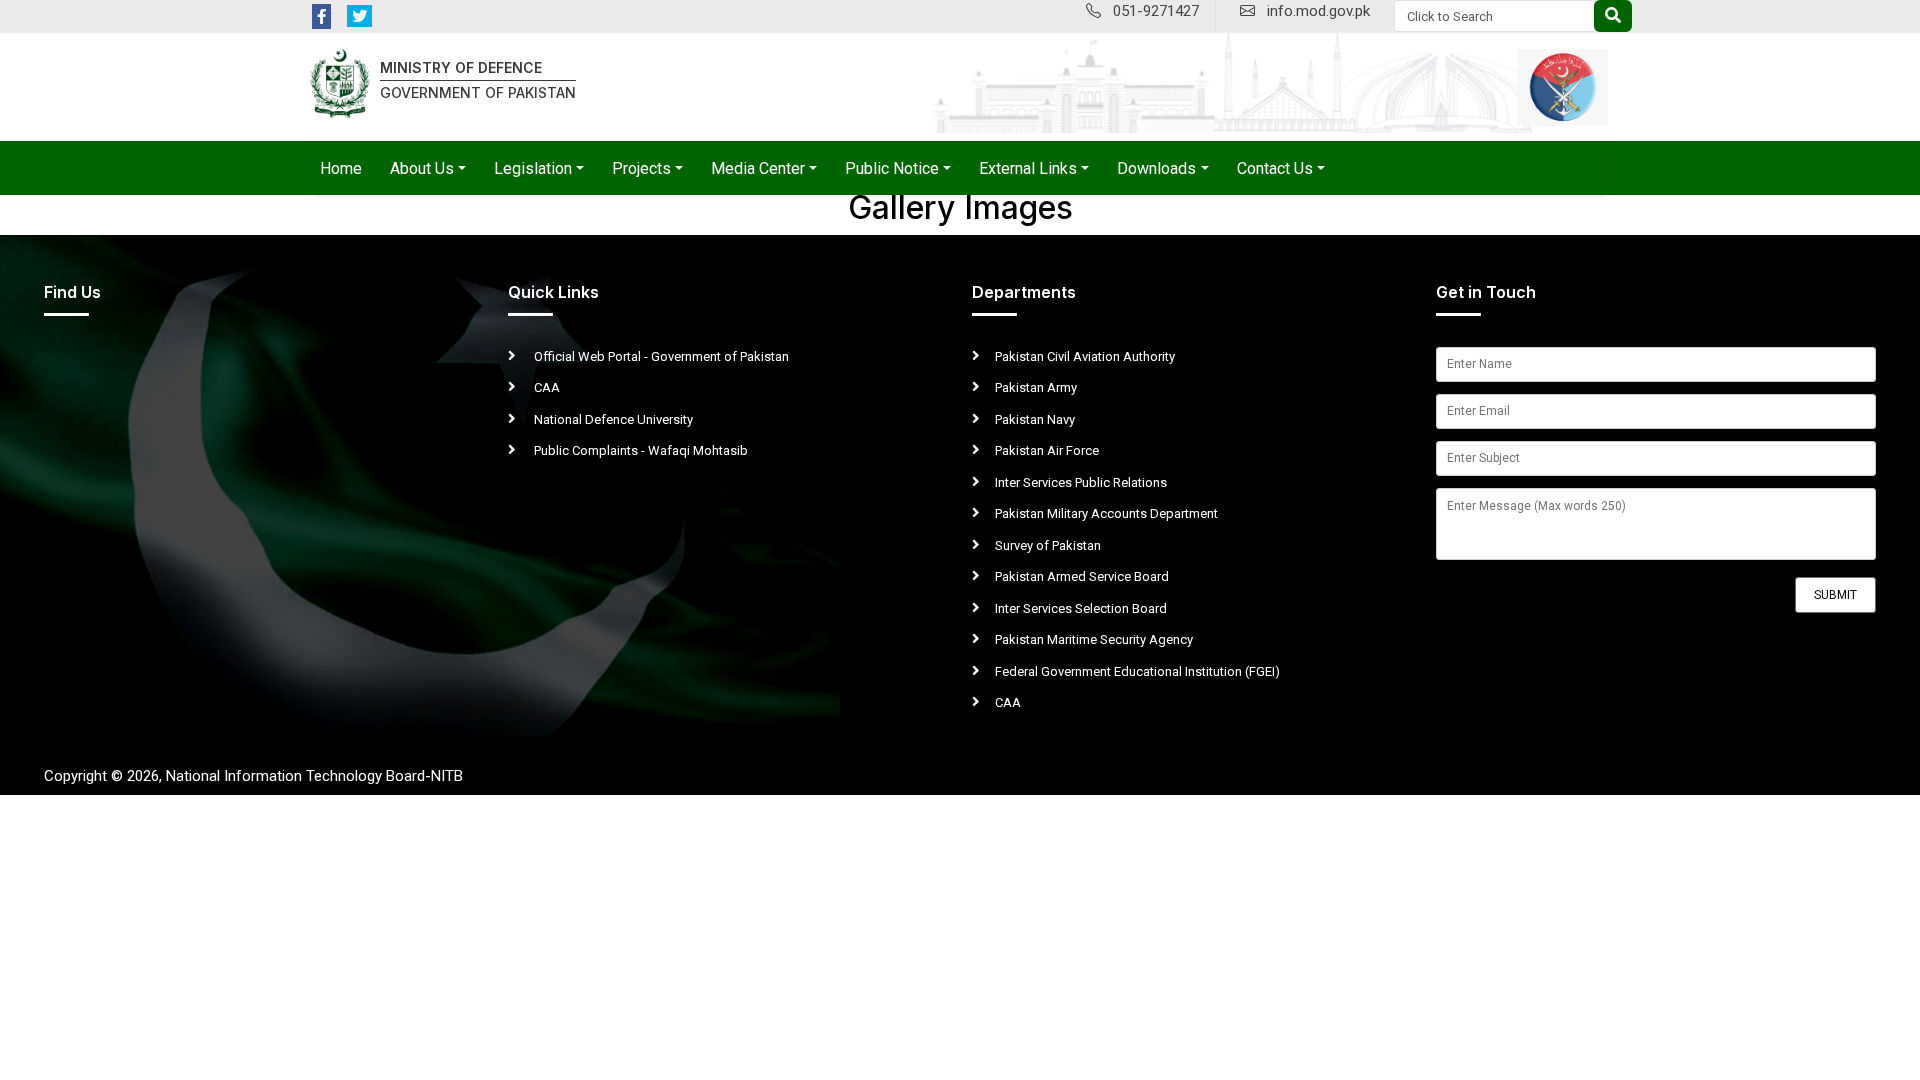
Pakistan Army (1036, 387)
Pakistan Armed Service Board (1082, 576)
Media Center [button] (758, 168)
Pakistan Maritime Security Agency (1094, 639)
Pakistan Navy (1035, 419)
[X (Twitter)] (359, 16)
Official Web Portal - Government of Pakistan (660, 356)
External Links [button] (1028, 168)
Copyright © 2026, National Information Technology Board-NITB (253, 776)
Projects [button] (641, 168)
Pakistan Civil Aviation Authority (1085, 356)
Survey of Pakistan (1048, 545)
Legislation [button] (533, 168)
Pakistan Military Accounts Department (1106, 513)
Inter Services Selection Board (1081, 608)
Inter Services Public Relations (1081, 482)
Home (341, 168)
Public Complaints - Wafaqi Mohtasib (639, 450)
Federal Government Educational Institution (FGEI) (1137, 671)
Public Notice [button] (892, 168)
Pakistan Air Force (1047, 450)
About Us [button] (422, 168)
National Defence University (612, 419)
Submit (1835, 595)
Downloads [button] (1156, 168)
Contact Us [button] (1275, 168)
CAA (545, 387)
